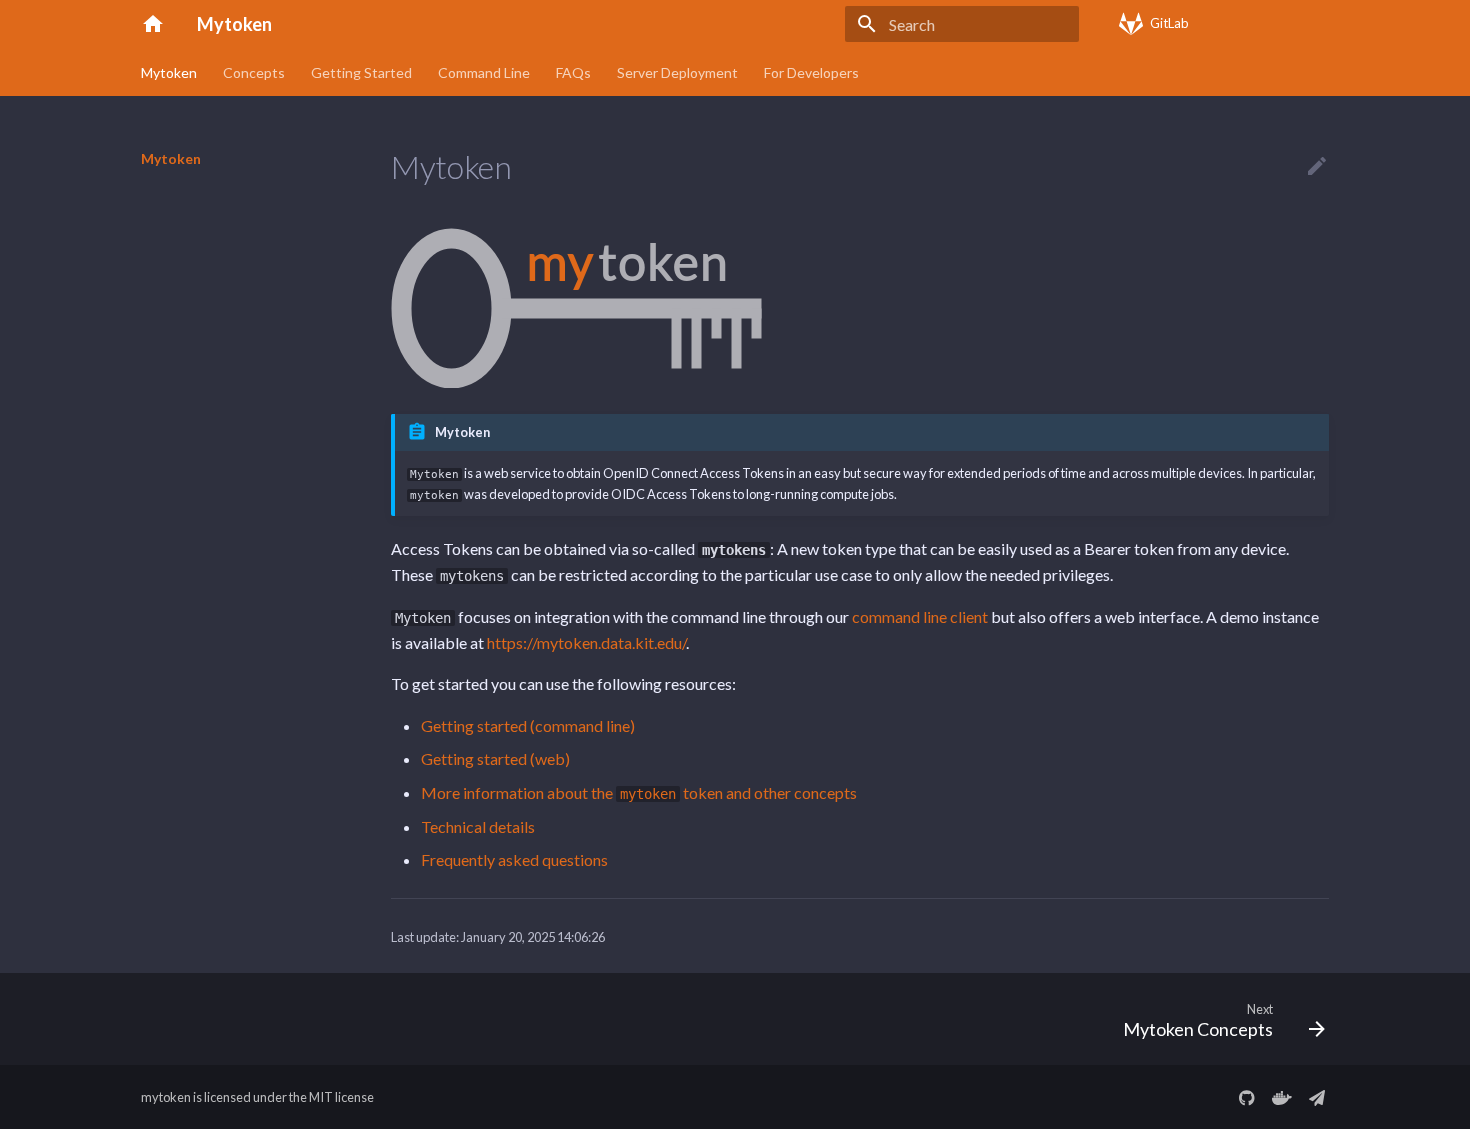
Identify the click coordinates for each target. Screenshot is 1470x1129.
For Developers (811, 72)
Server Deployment (677, 72)
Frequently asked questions (514, 859)
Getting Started (361, 72)
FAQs (573, 72)
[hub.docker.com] (1282, 1097)
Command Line (484, 72)
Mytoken (169, 72)
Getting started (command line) (528, 725)
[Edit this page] (1317, 167)
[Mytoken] (153, 24)
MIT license (341, 1097)
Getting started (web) (495, 758)
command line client (920, 616)
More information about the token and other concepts (639, 792)
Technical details (478, 826)
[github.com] (1247, 1097)
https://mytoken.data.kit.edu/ (586, 642)
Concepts (254, 72)
